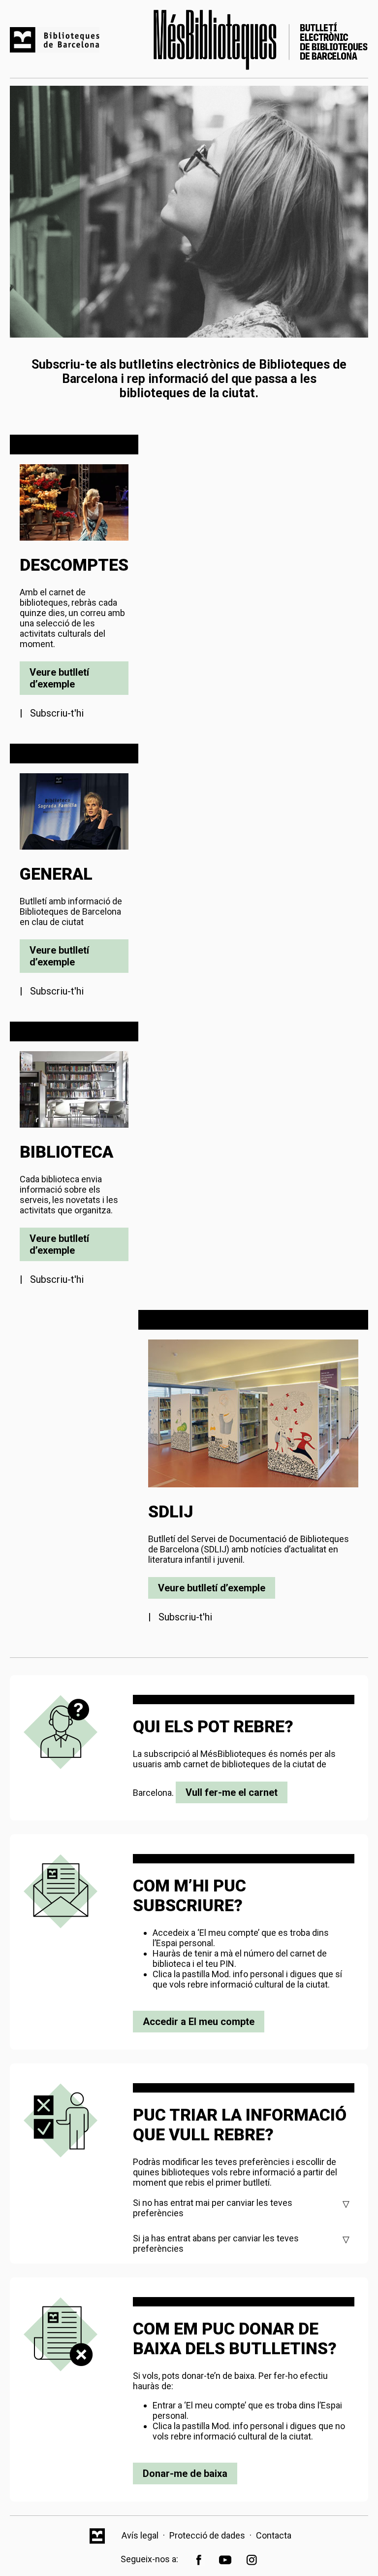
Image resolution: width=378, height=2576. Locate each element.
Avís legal (140, 2535)
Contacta (274, 2535)
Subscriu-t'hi (57, 713)
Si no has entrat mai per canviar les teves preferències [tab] (213, 2208)
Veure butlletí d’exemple (59, 678)
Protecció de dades (207, 2535)
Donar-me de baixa (185, 2473)
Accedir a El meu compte (199, 2022)
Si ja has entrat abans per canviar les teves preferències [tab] (216, 2243)
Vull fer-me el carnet (232, 1792)
